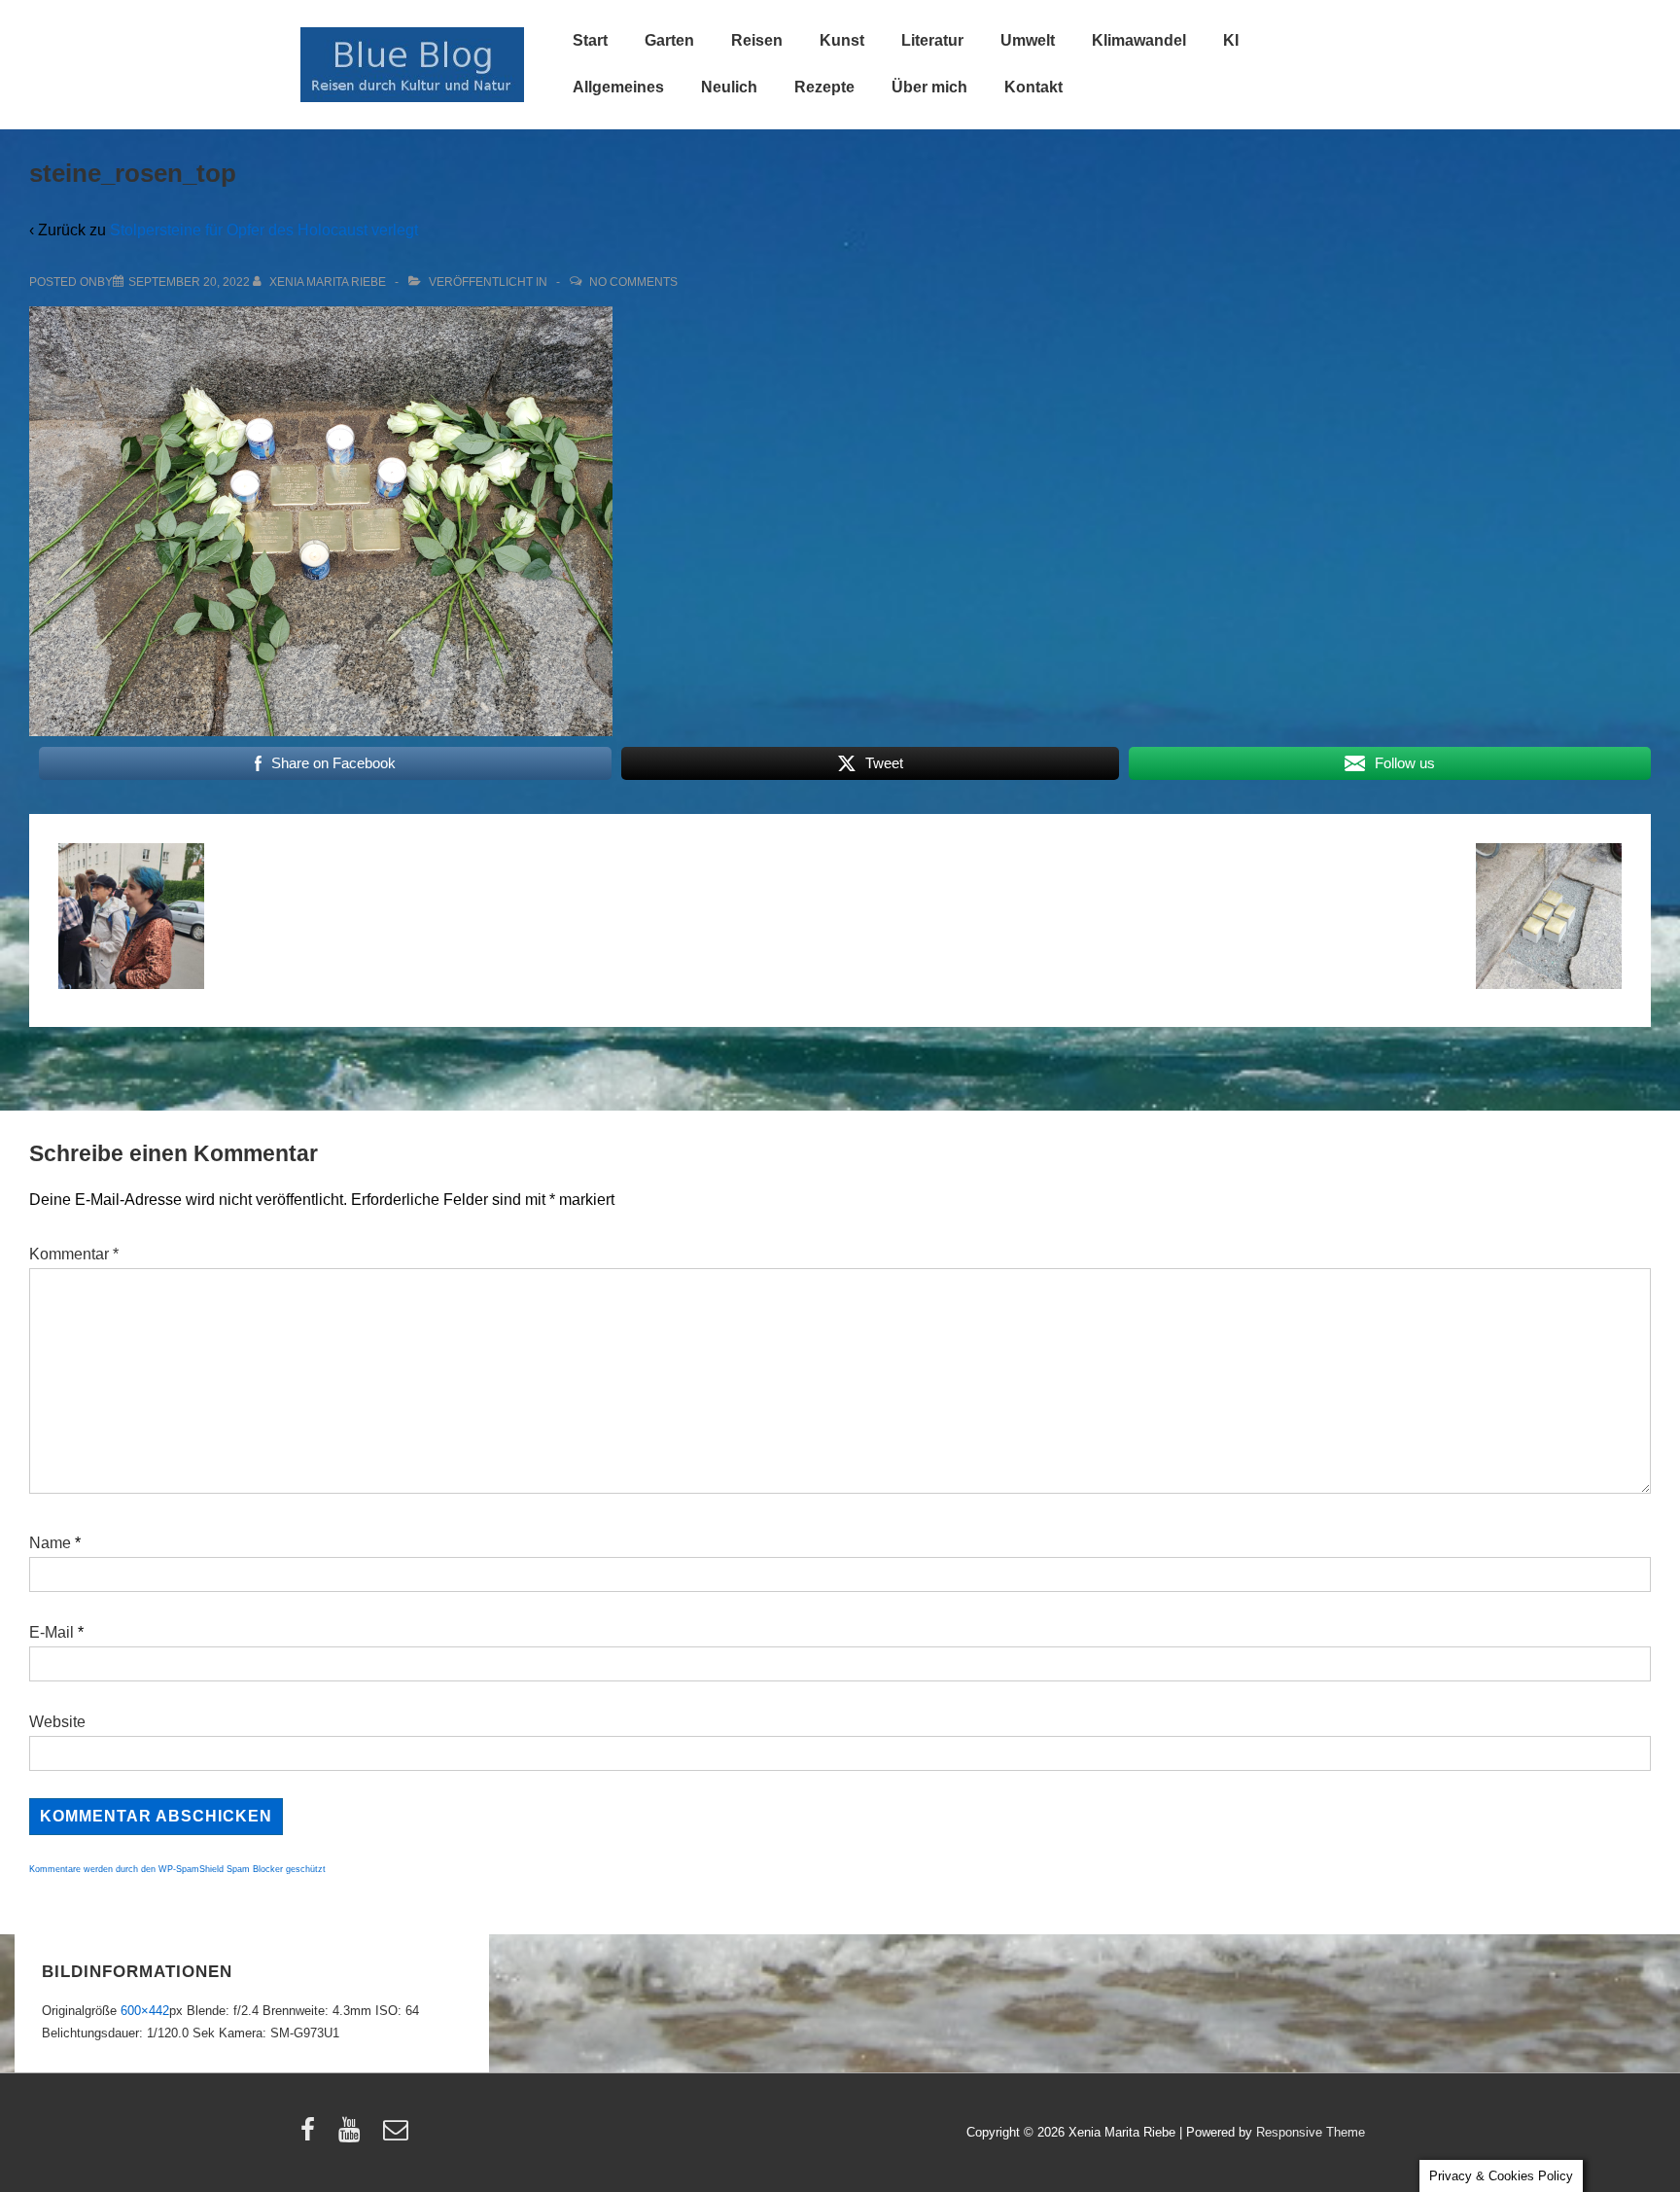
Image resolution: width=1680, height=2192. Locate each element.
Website (57, 1722)
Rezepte (824, 87)
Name (50, 1543)
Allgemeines (618, 87)
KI (1231, 40)
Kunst (842, 40)
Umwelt (1028, 40)
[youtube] (353, 2136)
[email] (398, 2136)
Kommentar (74, 1254)
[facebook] (312, 2136)
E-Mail (52, 1632)
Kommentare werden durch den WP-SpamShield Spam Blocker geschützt (177, 1869)
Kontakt (1033, 87)
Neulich (729, 87)
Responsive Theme (1311, 2132)
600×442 (145, 2011)
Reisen (757, 40)
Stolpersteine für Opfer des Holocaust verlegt (264, 230)
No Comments (633, 282)
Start (590, 40)
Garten (669, 40)
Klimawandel (1139, 40)
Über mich (929, 87)
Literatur (932, 40)
